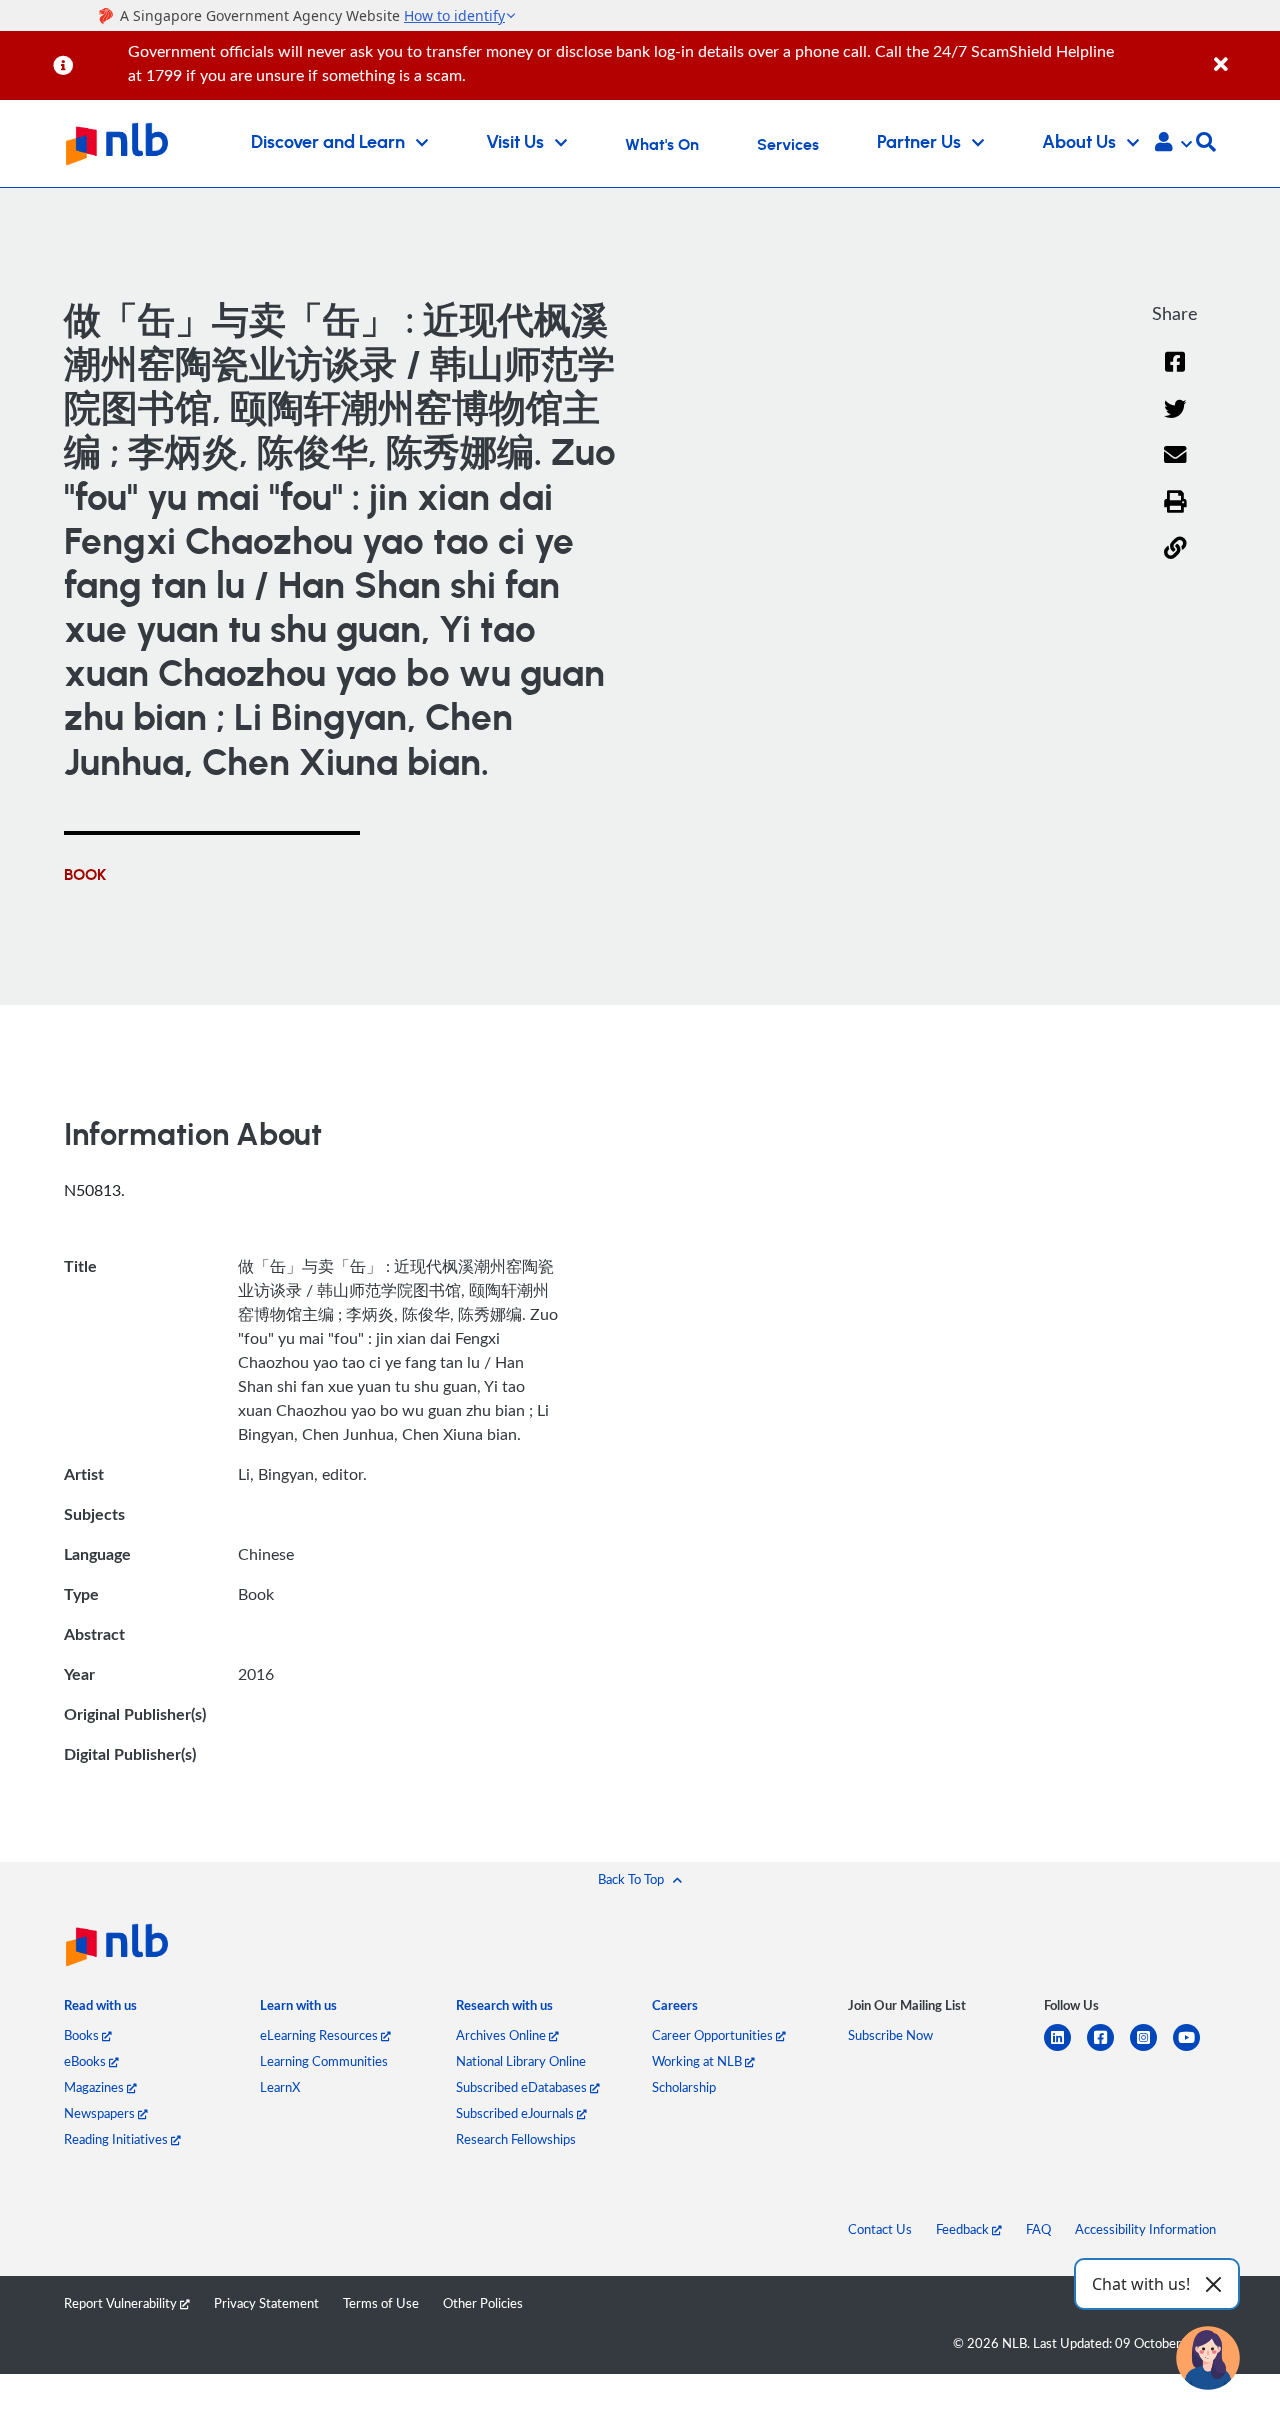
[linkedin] (1065, 2049)
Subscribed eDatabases (523, 2087)
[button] (1173, 144)
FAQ (1038, 2229)
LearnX (280, 2087)
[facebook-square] (1108, 2049)
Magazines (95, 2087)
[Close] (1243, 53)
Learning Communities (324, 2061)
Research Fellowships (516, 2139)
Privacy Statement (266, 2303)
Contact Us (880, 2229)
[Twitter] (1175, 421)
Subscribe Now (890, 2035)
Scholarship (684, 2087)
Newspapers (101, 2113)
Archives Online (502, 2035)
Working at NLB (698, 2061)
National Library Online (521, 2061)
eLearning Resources (320, 2035)
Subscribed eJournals (516, 2113)
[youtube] (1194, 2049)
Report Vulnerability (122, 2303)
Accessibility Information (1145, 2229)
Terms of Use (381, 2303)
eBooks (86, 2061)
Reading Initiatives (117, 2139)
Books (83, 2035)
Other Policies (483, 2303)
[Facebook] (1175, 374)
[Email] (1175, 467)
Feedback (964, 2229)
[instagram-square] (1151, 2049)
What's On (662, 145)
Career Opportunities (714, 2035)
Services (788, 145)
